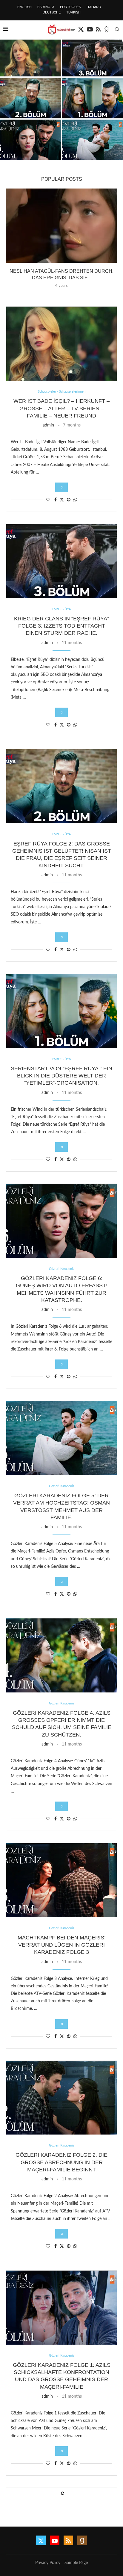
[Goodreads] (107, 29)
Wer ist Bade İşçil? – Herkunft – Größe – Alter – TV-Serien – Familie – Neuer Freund (61, 408)
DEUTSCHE (52, 12)
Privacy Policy (48, 2563)
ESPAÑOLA (46, 7)
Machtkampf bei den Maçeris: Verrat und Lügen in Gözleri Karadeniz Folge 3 (62, 1945)
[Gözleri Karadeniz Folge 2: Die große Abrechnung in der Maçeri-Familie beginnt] (61, 2098)
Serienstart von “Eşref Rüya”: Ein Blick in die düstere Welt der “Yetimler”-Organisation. (93, 106)
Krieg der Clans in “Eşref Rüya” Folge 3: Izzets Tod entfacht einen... (93, 64)
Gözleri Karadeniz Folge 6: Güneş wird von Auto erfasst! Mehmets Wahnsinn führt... (30, 148)
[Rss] (98, 29)
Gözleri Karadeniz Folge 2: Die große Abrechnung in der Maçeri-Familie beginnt (61, 2162)
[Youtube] (90, 29)
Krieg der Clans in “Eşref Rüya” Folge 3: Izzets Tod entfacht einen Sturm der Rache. (61, 626)
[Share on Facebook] (56, 500)
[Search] (117, 29)
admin (48, 425)
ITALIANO (94, 7)
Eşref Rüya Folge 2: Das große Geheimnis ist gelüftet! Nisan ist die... (31, 106)
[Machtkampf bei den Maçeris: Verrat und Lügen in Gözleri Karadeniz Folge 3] (61, 1880)
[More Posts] (61, 2493)
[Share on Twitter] (62, 500)
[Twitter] (81, 29)
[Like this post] (48, 500)
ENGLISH (24, 7)
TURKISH (73, 12)
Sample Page (76, 2563)
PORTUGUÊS (70, 7)
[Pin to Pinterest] (69, 500)
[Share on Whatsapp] (75, 500)
